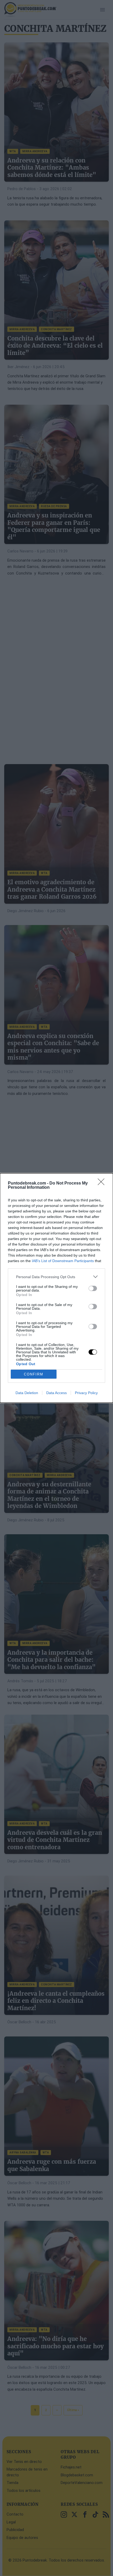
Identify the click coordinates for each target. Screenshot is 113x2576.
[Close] (103, 1183)
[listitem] (56, 1277)
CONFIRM (34, 1374)
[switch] (93, 1288)
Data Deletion (27, 1393)
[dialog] (56, 1288)
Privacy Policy (86, 1393)
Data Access (56, 1393)
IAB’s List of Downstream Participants (63, 1261)
